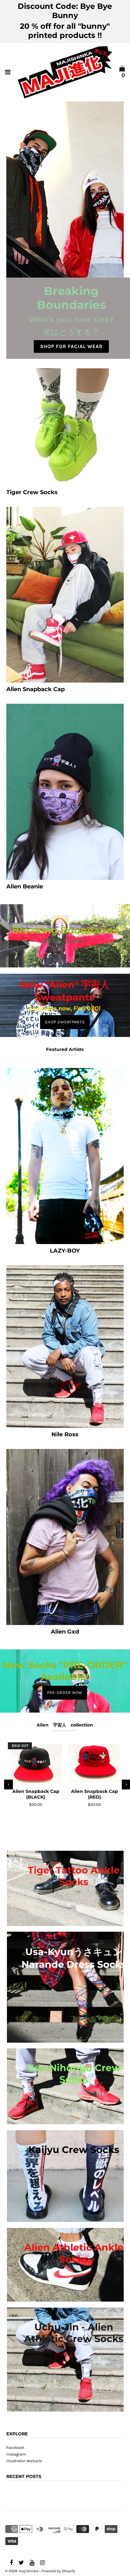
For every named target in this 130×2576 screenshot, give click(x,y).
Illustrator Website (24, 2461)
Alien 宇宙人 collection (65, 1725)
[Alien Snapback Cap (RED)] (94, 1764)
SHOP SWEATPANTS (65, 1022)
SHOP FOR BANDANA (71, 342)
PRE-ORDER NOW (65, 1693)
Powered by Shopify (58, 2571)
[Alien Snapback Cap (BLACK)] (36, 1764)
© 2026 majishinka (22, 2571)
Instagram (16, 2454)
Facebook (15, 2447)
